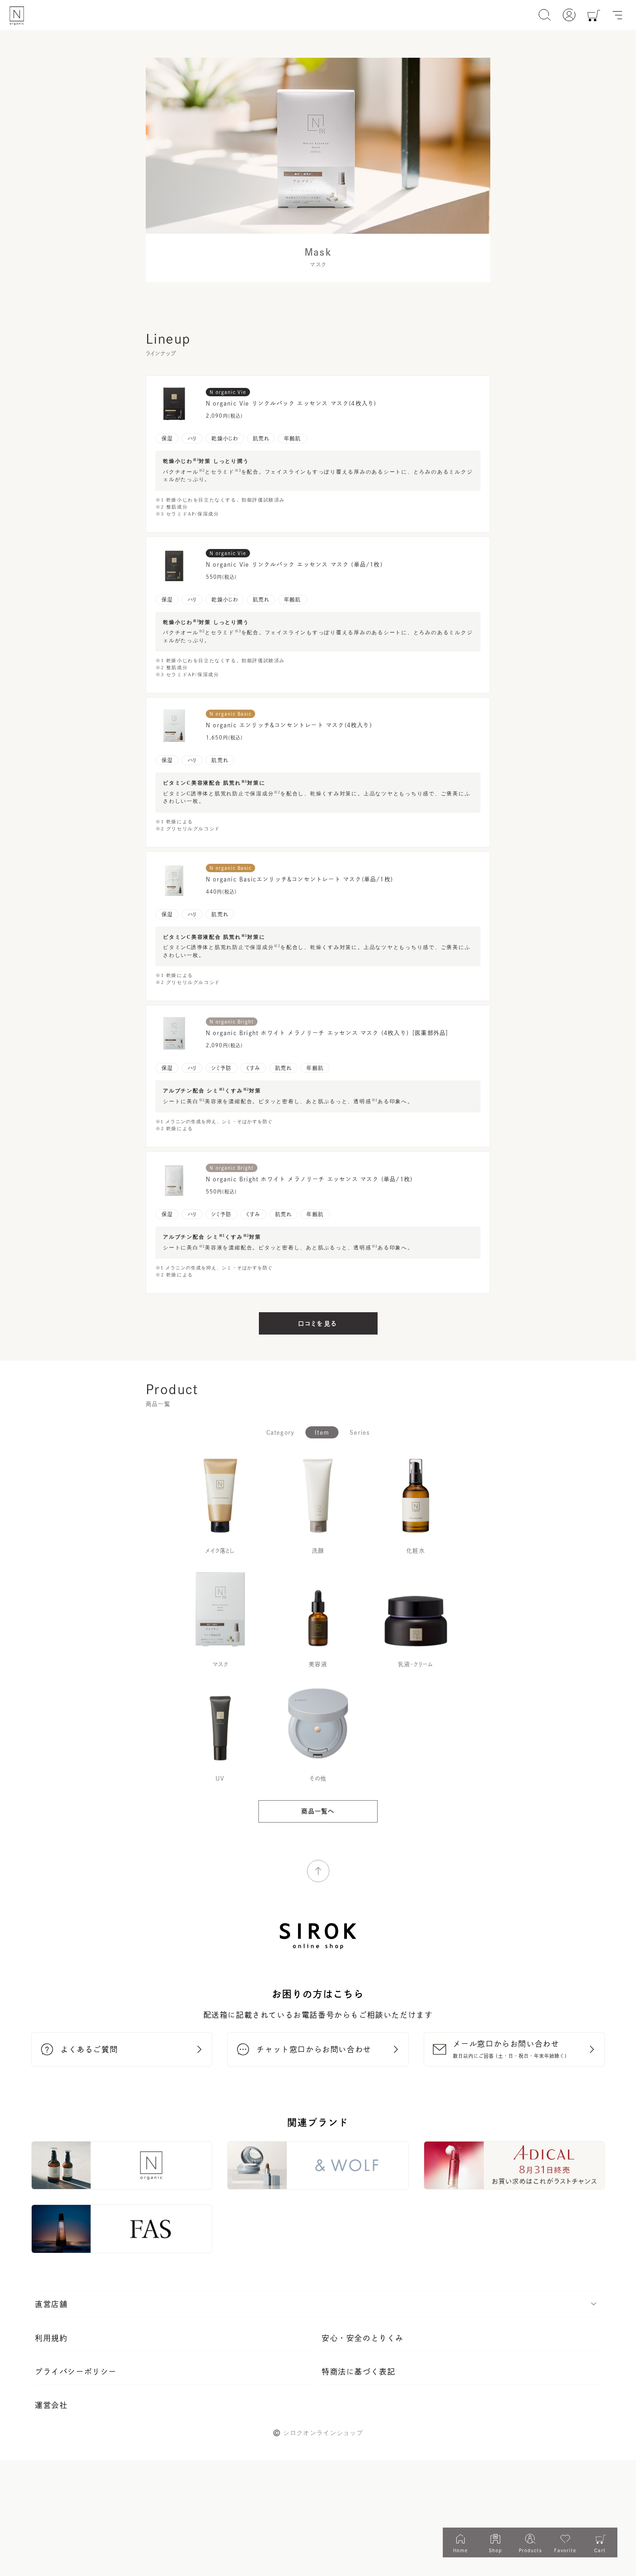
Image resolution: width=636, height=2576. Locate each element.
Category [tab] (281, 1432)
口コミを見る (318, 1324)
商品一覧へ (318, 1811)
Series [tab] (360, 1432)
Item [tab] (322, 1432)
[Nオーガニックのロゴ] (17, 16)
